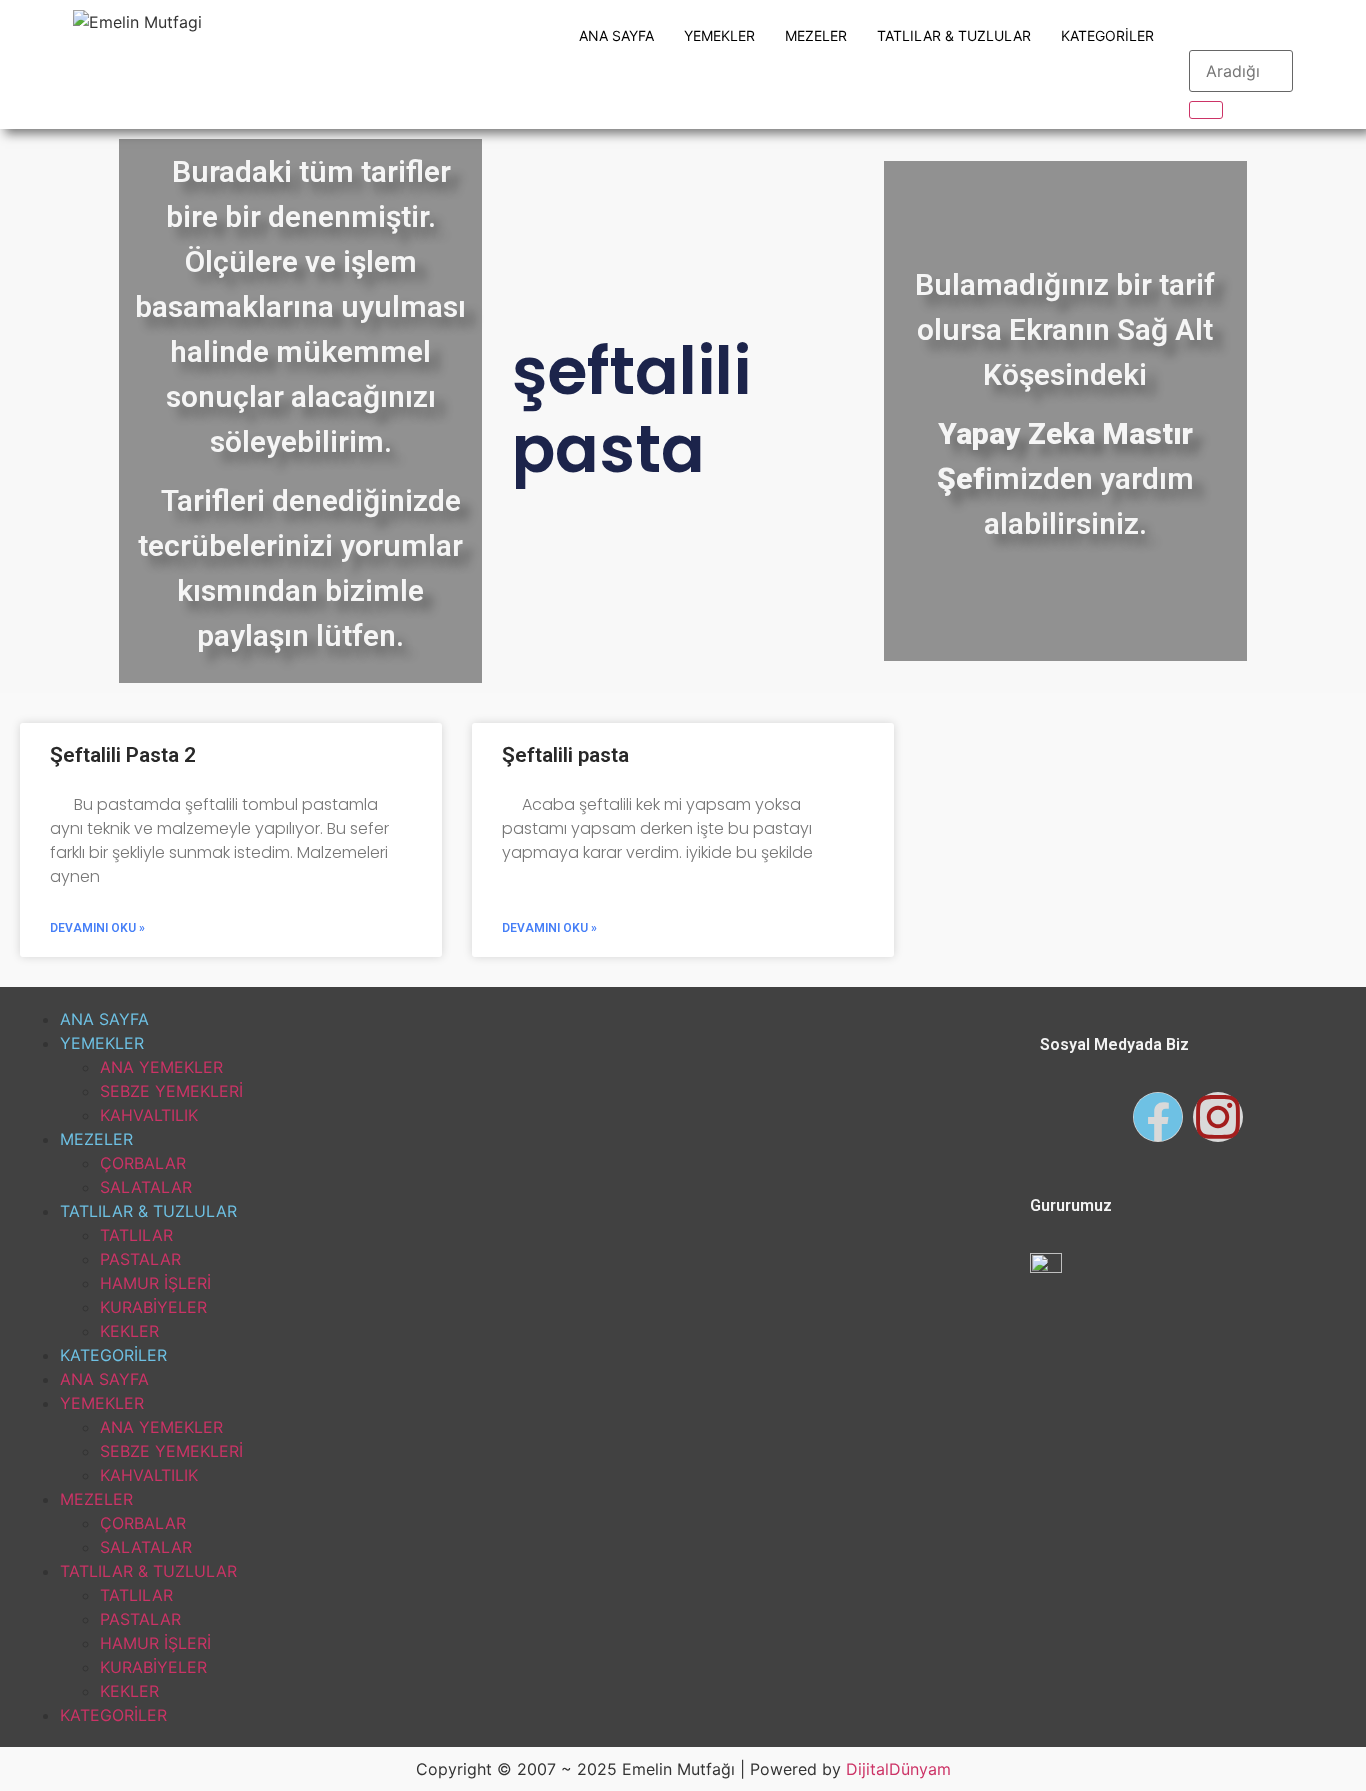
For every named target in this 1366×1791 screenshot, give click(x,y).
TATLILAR (136, 1235)
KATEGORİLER (1107, 35)
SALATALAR (146, 1187)
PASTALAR (140, 1259)
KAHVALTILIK (149, 1115)
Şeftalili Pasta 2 (123, 755)
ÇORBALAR (143, 1163)
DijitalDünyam (898, 1769)
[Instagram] (1218, 1117)
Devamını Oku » (97, 928)
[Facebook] (1158, 1117)
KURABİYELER (153, 1307)
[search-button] (1206, 110)
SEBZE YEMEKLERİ (171, 1091)
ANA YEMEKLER (161, 1067)
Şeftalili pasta (565, 755)
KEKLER (129, 1331)
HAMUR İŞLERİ (155, 1283)
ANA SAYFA (616, 35)
